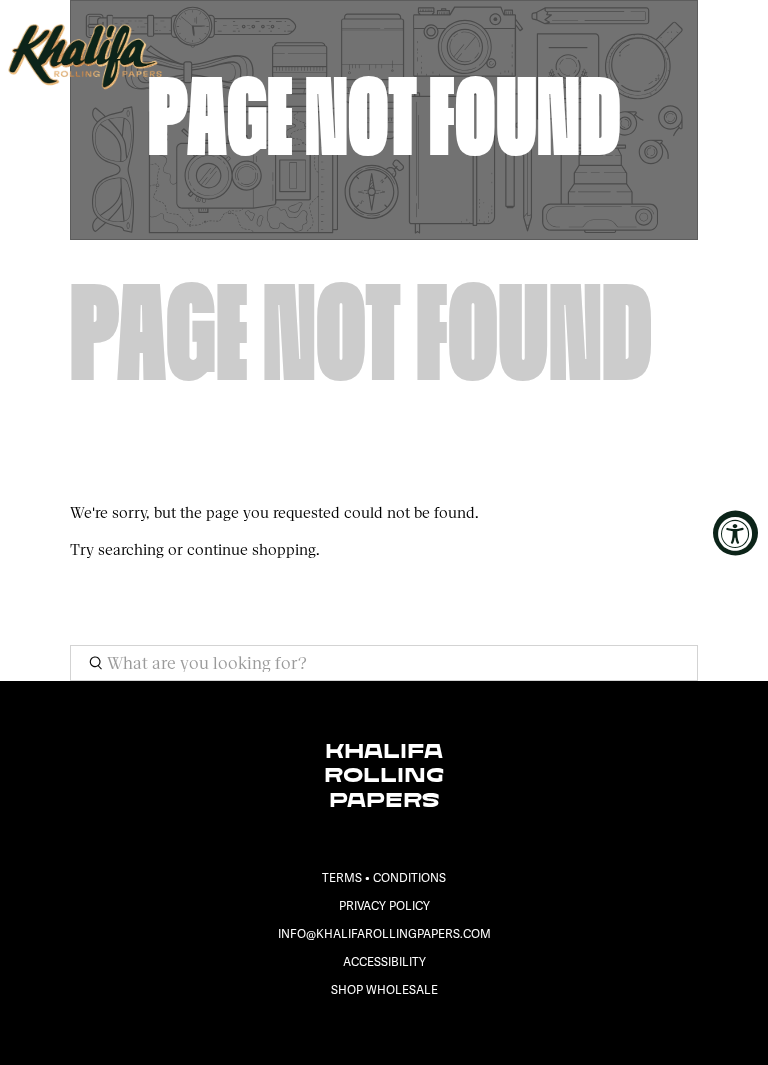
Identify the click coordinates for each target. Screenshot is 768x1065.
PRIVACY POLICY (384, 906)
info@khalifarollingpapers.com (384, 934)
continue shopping (251, 549)
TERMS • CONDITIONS (384, 878)
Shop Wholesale (384, 990)
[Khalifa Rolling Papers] (357, 56)
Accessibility (384, 962)
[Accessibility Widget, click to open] (735, 532)
